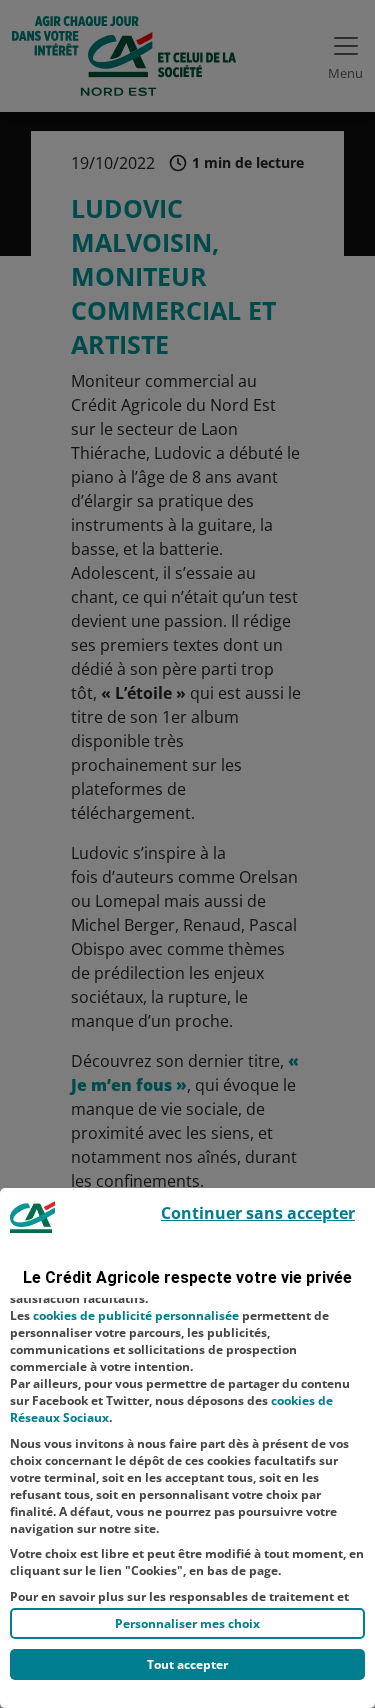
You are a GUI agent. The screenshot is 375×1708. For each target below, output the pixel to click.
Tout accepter (187, 1664)
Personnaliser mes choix (187, 1623)
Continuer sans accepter (258, 1213)
